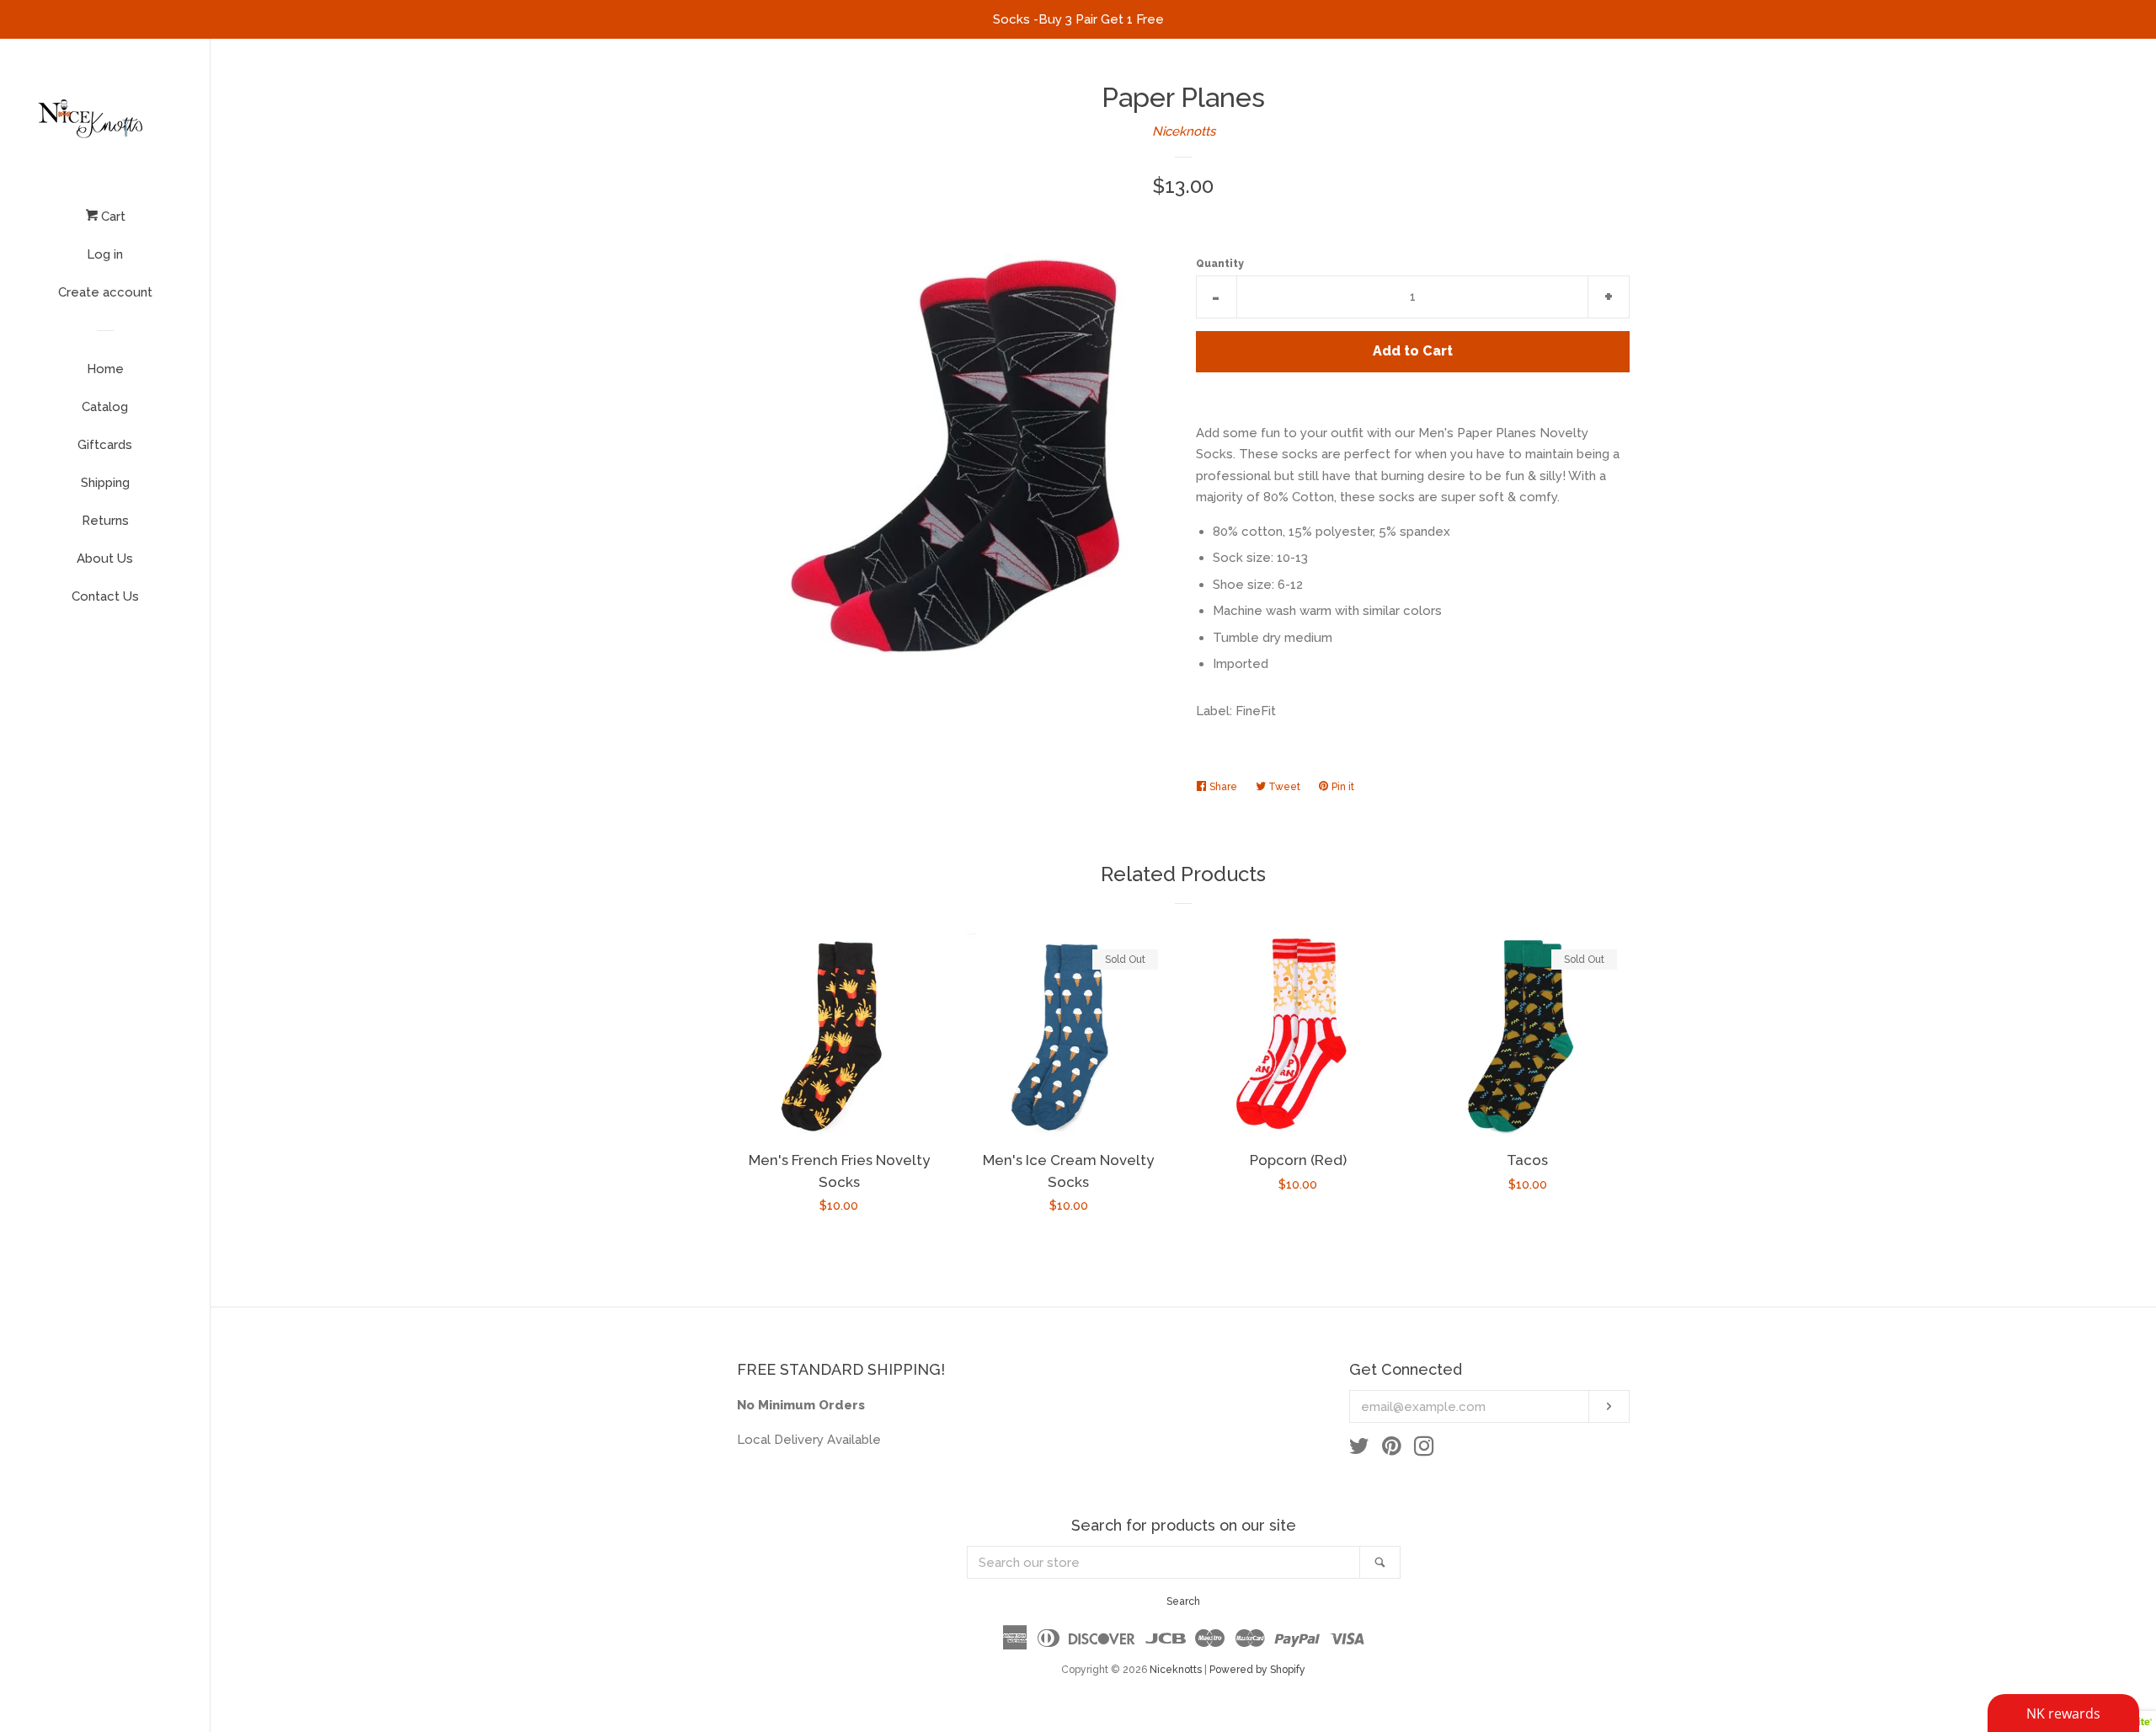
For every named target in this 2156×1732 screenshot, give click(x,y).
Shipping (105, 483)
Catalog (105, 407)
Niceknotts (1184, 131)
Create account (105, 292)
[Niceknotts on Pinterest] (1392, 1450)
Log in (105, 254)
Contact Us (105, 596)
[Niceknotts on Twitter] (1359, 1450)
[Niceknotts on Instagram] (1424, 1450)
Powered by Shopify (1257, 1670)
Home (105, 369)
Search (1183, 1601)
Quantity (1220, 264)
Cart (112, 216)
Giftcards (105, 445)
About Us (105, 559)
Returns (105, 521)
